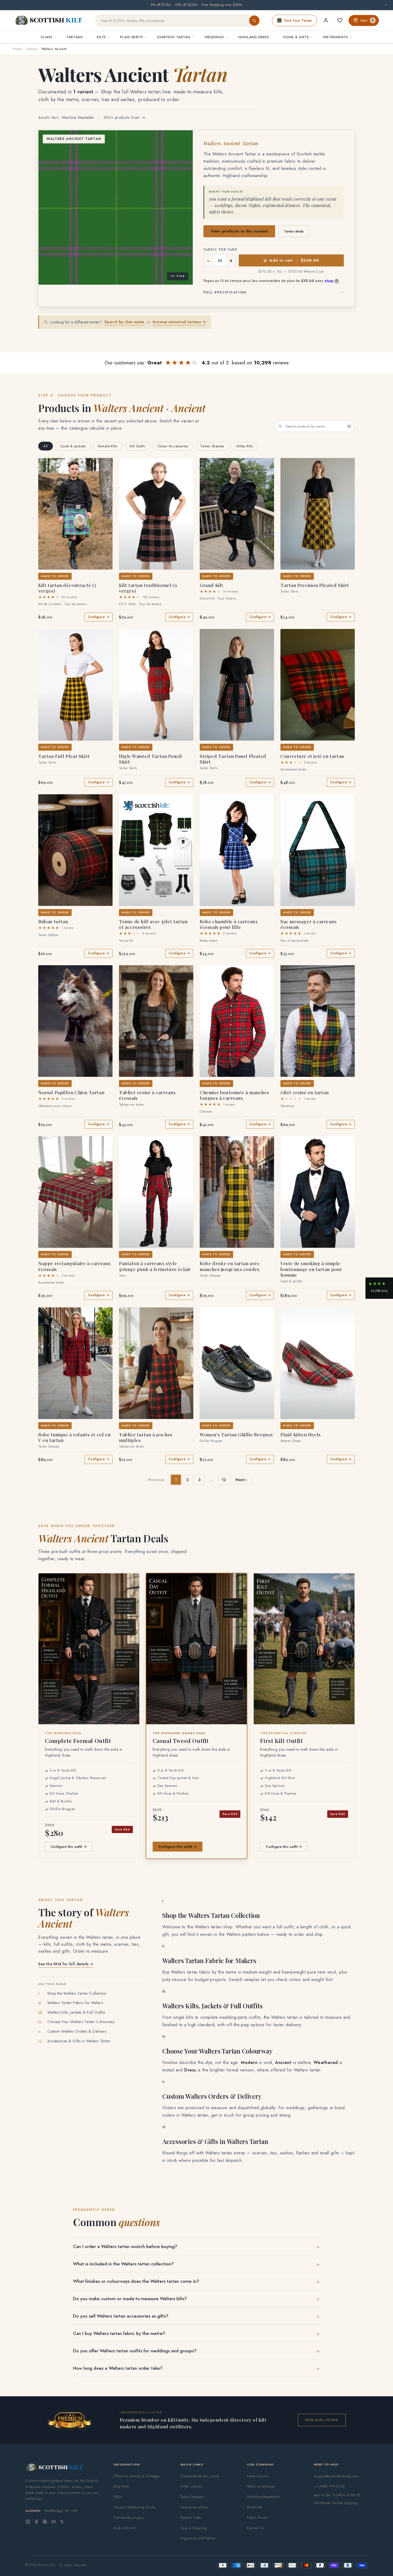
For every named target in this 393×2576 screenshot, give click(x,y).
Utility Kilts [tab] (245, 446)
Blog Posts (121, 2486)
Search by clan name (124, 322)
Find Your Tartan (298, 20)
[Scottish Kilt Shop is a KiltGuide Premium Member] (70, 2420)
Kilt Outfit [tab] (137, 446)
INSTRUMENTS (335, 37)
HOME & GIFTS (296, 37)
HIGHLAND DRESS (254, 37)
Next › (241, 1480)
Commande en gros (129, 2518)
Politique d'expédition (263, 2497)
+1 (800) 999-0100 (329, 2486)
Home (17, 49)
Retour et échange (261, 2486)
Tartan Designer (192, 2497)
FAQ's (118, 2497)
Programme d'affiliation (198, 2538)
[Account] (326, 20)
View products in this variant (239, 231)
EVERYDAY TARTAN (174, 37)
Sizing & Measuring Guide (134, 2507)
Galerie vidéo (191, 2518)
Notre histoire (257, 2476)
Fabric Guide (257, 2518)
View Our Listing (322, 2420)
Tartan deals (294, 231)
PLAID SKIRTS (132, 37)
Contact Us (255, 2528)
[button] (46, 465)
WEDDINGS (214, 37)
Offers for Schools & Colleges (136, 2476)
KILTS (101, 37)
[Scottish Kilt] (49, 21)
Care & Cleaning (194, 2528)
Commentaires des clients (200, 2476)
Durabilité (255, 2507)
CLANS (47, 37)
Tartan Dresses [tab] (212, 446)
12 (224, 1480)
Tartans (31, 49)
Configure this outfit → (69, 1847)
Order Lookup (191, 2486)
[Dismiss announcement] (386, 5)
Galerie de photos (194, 2507)
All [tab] (46, 446)
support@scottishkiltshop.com (336, 2476)
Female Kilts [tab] (108, 446)
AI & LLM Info (125, 2528)
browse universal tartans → (180, 322)
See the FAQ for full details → (66, 1964)
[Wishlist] (340, 20)
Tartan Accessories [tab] (173, 446)
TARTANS (74, 37)
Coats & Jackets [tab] (73, 446)
